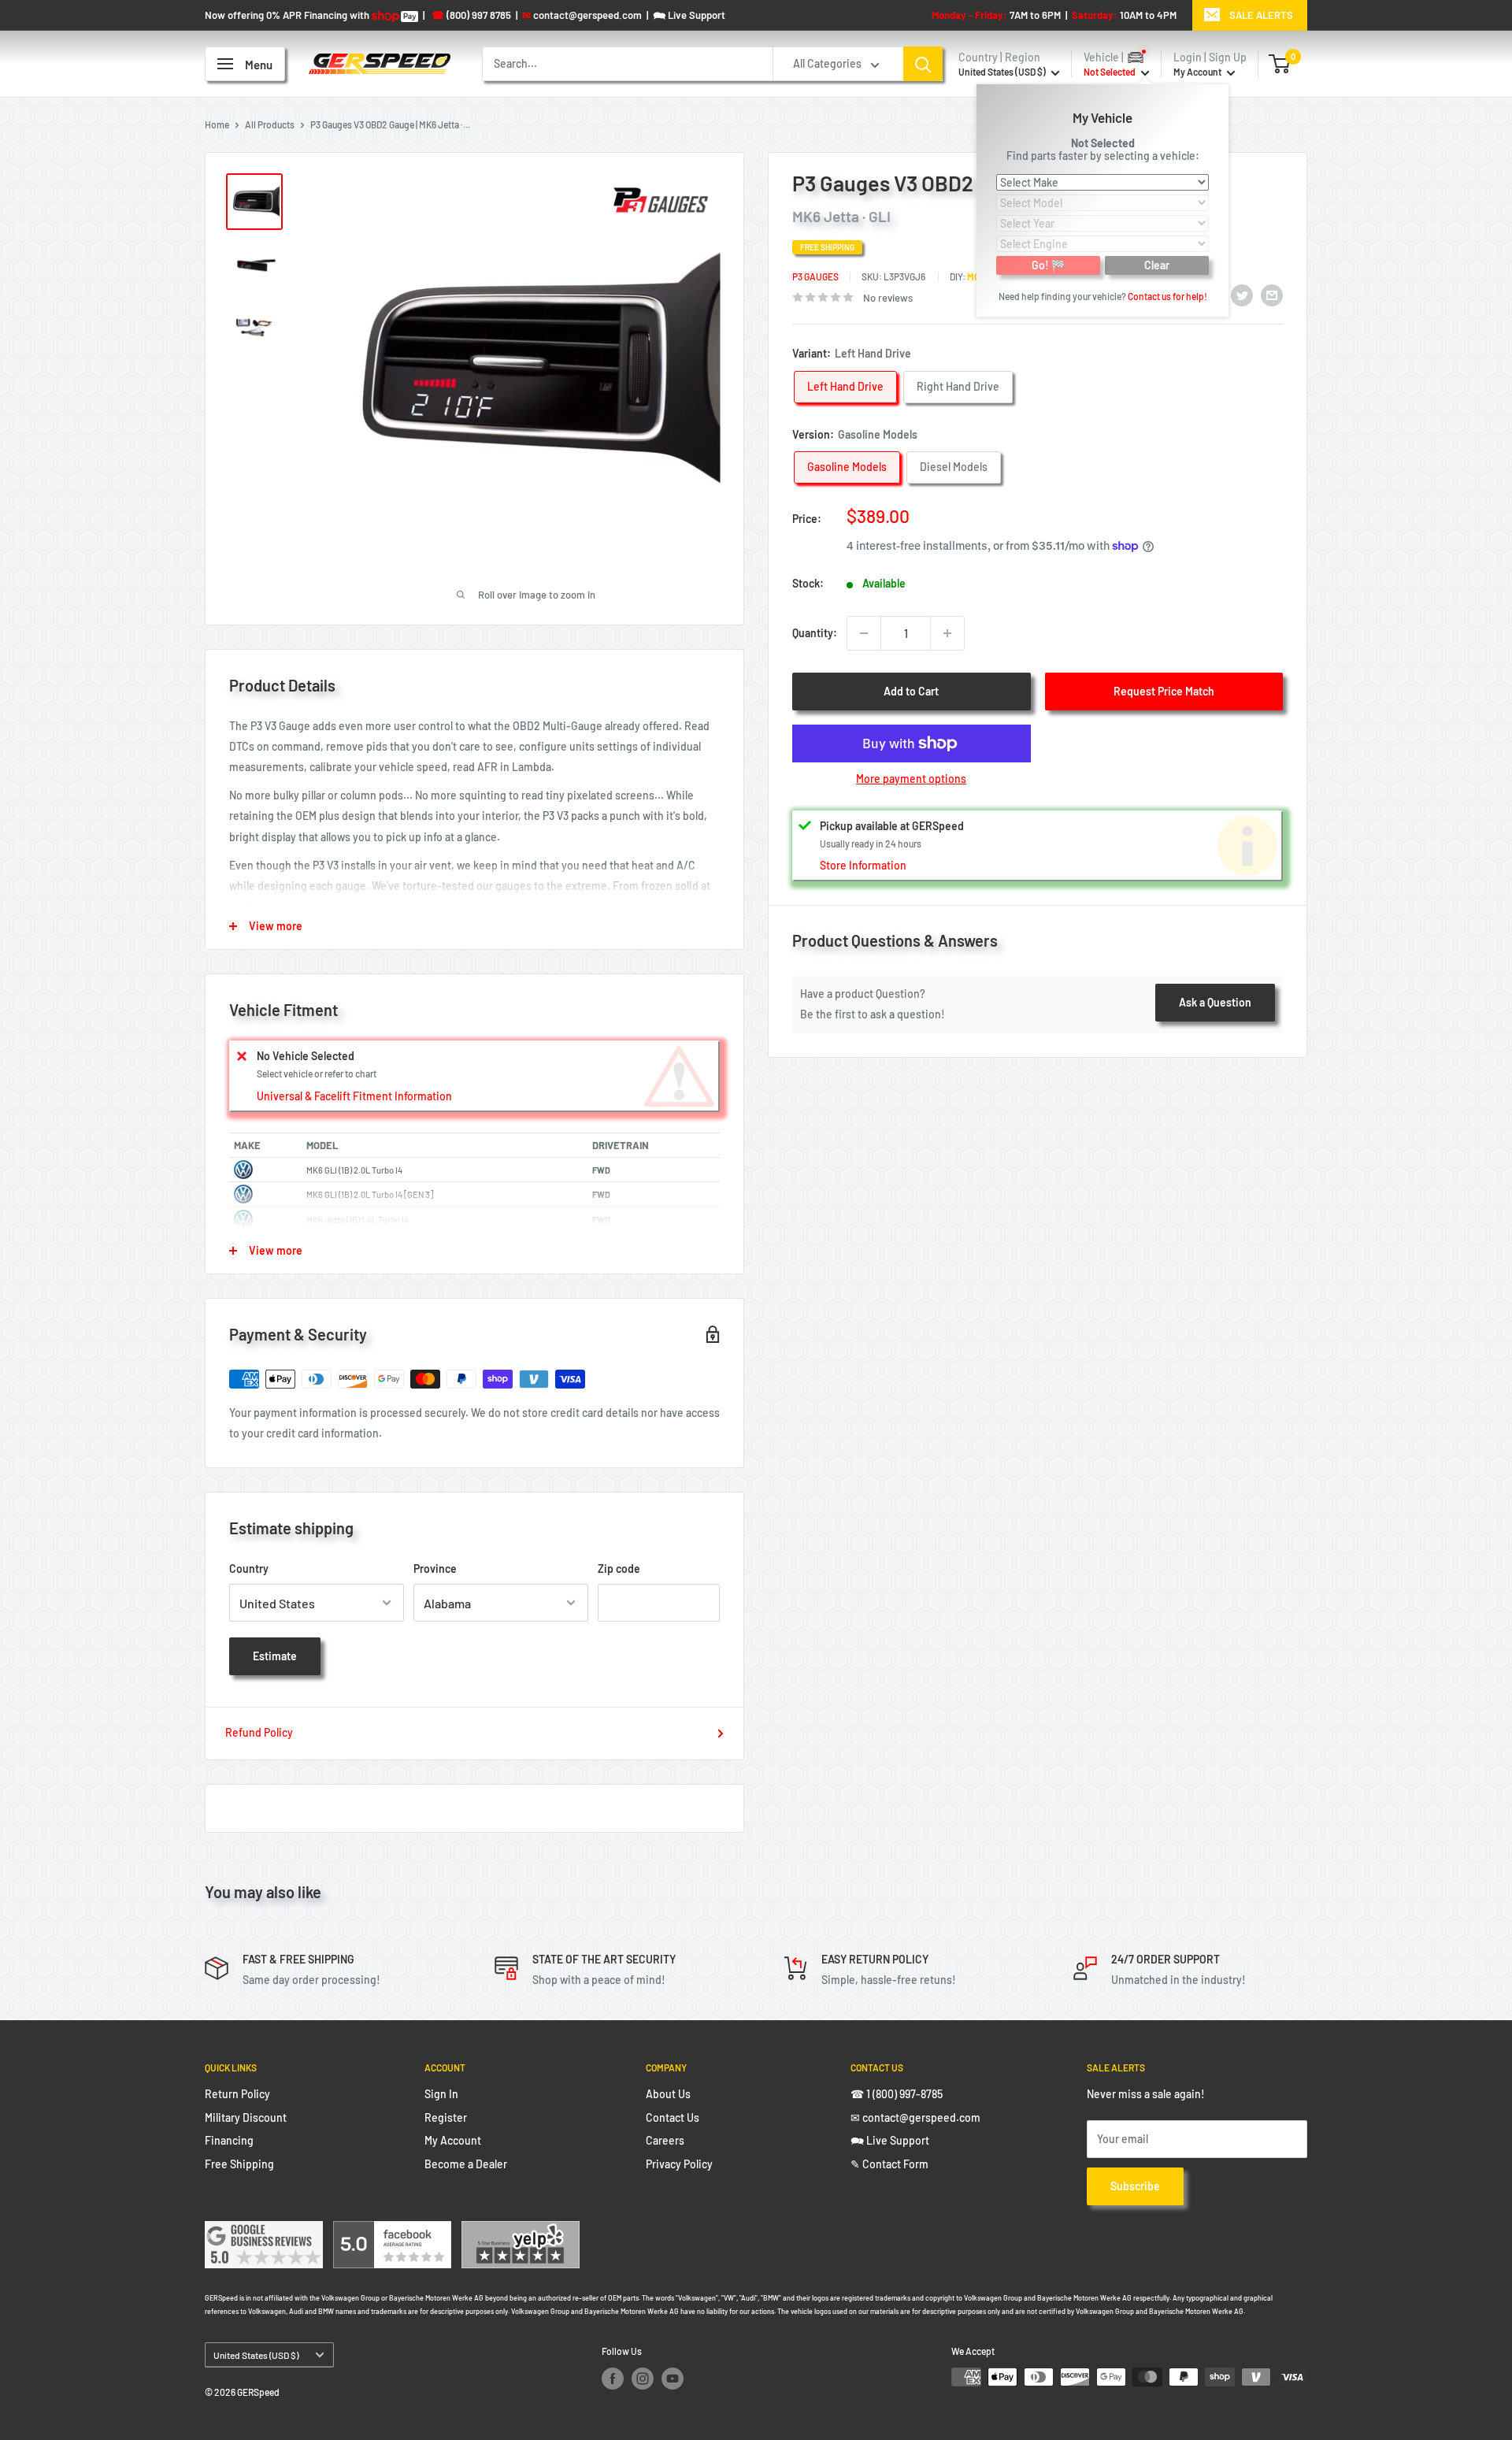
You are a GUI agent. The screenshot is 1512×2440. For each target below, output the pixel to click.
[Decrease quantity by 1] (864, 633)
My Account (1198, 72)
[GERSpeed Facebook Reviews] (392, 2231)
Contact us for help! (1167, 295)
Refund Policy (259, 1732)
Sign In (441, 2094)
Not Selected (1103, 142)
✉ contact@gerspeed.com (915, 2117)
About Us (668, 2094)
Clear (1157, 264)
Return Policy (237, 2094)
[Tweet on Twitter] (1242, 295)
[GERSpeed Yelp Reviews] (521, 2231)
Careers (665, 2140)
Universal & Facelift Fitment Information (354, 1096)
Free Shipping (239, 2164)
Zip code (619, 1569)
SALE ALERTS (1261, 15)
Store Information (863, 864)
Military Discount (246, 2117)
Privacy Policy (679, 2164)
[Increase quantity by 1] (947, 633)
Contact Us (673, 2117)
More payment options (911, 779)
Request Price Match (1164, 691)
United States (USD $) (256, 2355)
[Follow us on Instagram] (643, 2379)
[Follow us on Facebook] (613, 2379)
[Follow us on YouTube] (673, 2379)
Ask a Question (1215, 1002)
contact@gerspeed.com (582, 15)
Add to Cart (911, 691)
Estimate (275, 1656)
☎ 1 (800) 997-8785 (897, 2094)
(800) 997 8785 (471, 15)
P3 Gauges (815, 276)
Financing (229, 2140)
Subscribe (1135, 2186)
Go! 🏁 (1048, 264)
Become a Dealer (466, 2164)
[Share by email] (1272, 295)
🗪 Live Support (890, 2140)
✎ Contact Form (889, 2164)
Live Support (689, 15)
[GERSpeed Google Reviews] (264, 2231)
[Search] (923, 64)
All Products (270, 124)
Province (435, 1569)
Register (446, 2117)
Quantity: (815, 633)
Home (217, 124)
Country (249, 1569)
